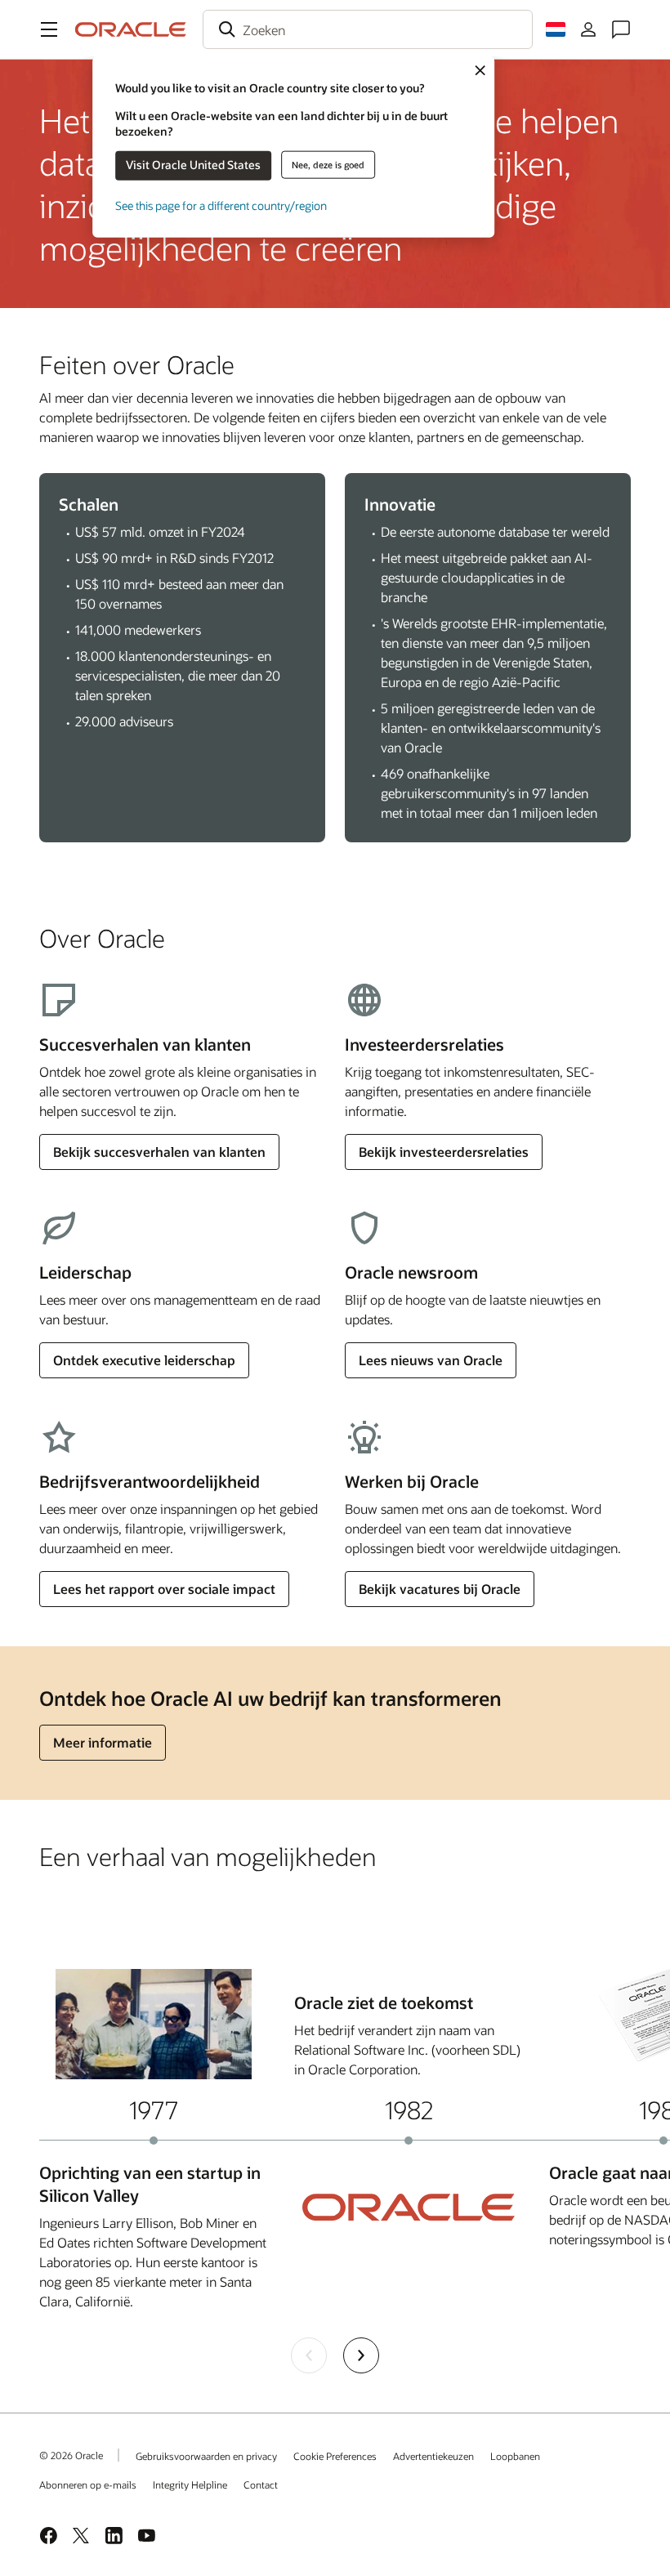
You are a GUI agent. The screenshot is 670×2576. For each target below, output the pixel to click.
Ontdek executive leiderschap (144, 1360)
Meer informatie (103, 1742)
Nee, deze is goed (328, 165)
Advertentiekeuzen (433, 2456)
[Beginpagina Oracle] (131, 29)
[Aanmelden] (588, 29)
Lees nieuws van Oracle (431, 1360)
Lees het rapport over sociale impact (164, 1589)
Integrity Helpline (190, 2484)
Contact (261, 2484)
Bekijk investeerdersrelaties (444, 1152)
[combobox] (368, 29)
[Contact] (621, 29)
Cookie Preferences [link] (335, 2456)
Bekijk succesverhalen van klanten (159, 1152)
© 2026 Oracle (71, 2455)
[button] (49, 29)
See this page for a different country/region (221, 205)
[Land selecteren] (556, 29)
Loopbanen (515, 2456)
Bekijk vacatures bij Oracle (440, 1589)
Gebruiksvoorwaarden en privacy (206, 2456)
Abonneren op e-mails (88, 2484)
